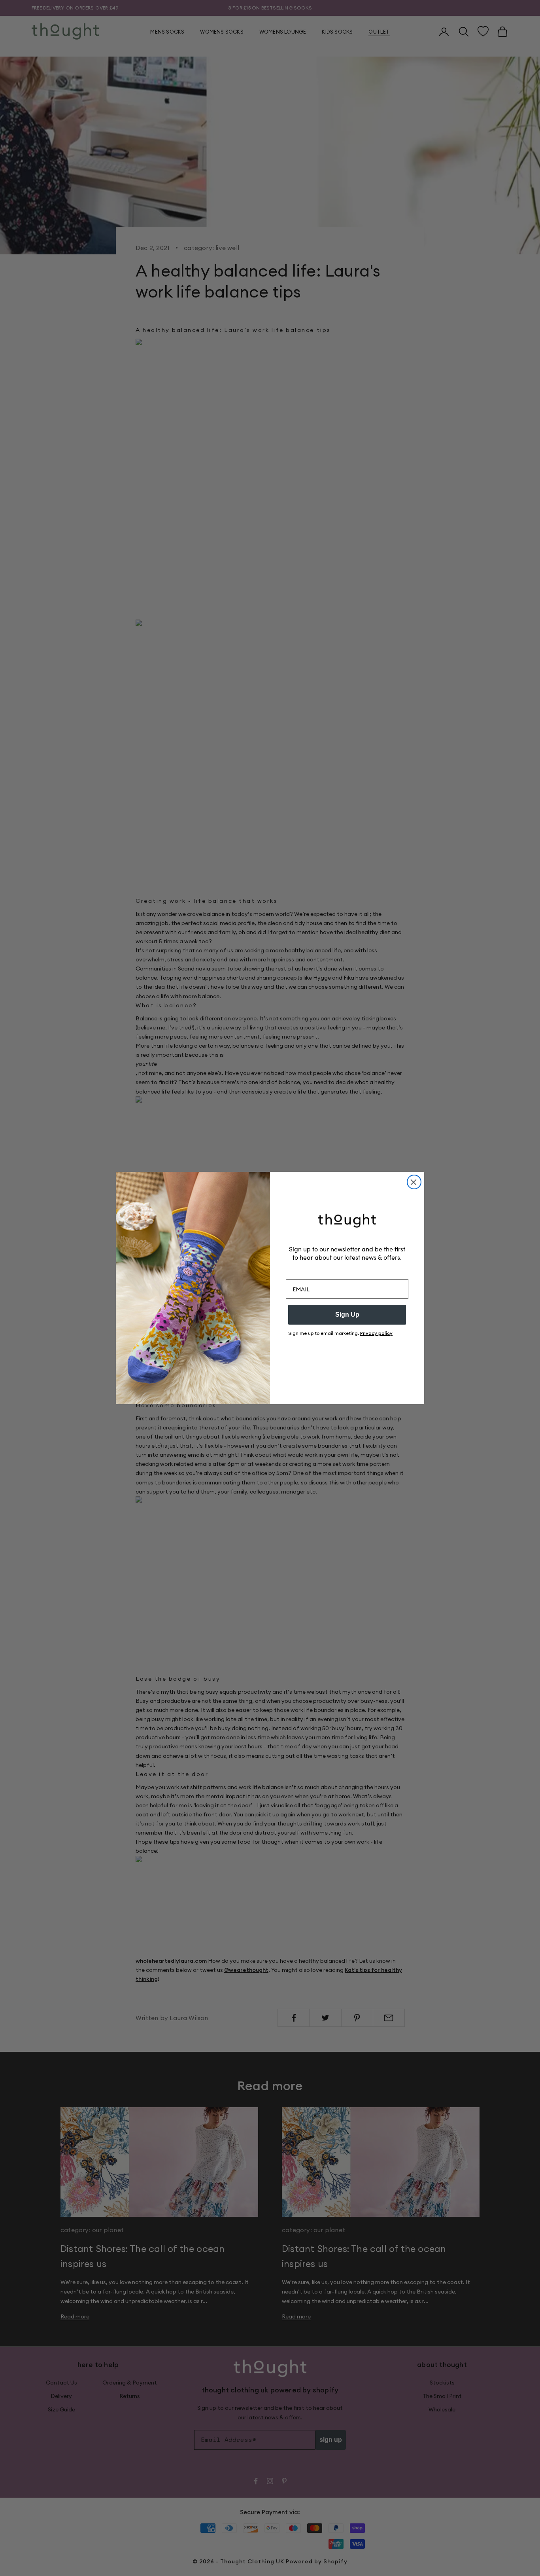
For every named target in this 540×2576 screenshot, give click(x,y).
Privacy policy (376, 1333)
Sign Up (347, 1315)
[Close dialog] (414, 1182)
